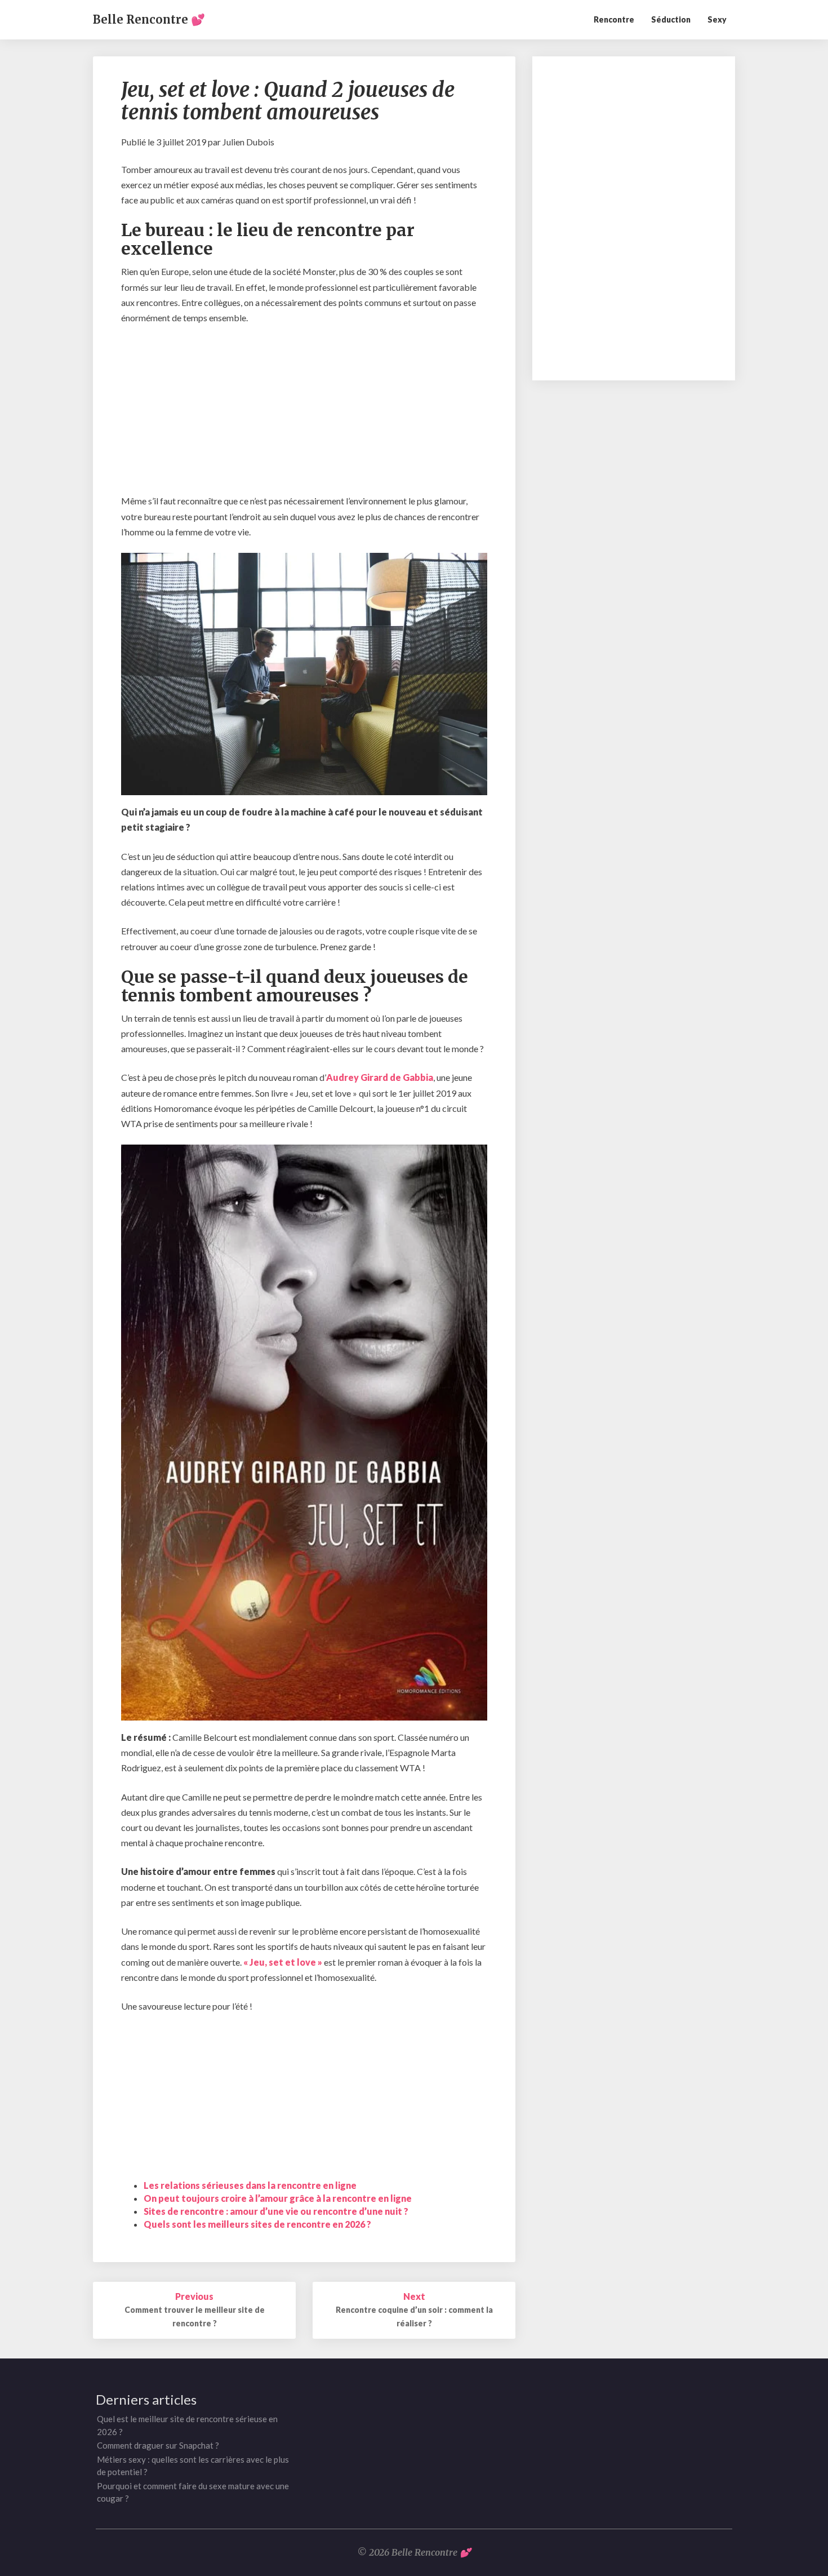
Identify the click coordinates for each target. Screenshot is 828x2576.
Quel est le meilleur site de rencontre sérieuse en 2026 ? (187, 2425)
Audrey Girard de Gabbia (380, 1077)
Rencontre (614, 19)
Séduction (671, 19)
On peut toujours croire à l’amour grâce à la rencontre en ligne (278, 2198)
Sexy (717, 19)
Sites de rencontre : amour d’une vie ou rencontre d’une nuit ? (276, 2211)
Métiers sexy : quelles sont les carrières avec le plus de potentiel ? (193, 2466)
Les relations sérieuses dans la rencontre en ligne (250, 2185)
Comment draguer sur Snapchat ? (158, 2445)
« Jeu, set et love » (283, 1962)
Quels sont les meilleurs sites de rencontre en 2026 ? (257, 2224)
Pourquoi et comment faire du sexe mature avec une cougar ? (193, 2492)
